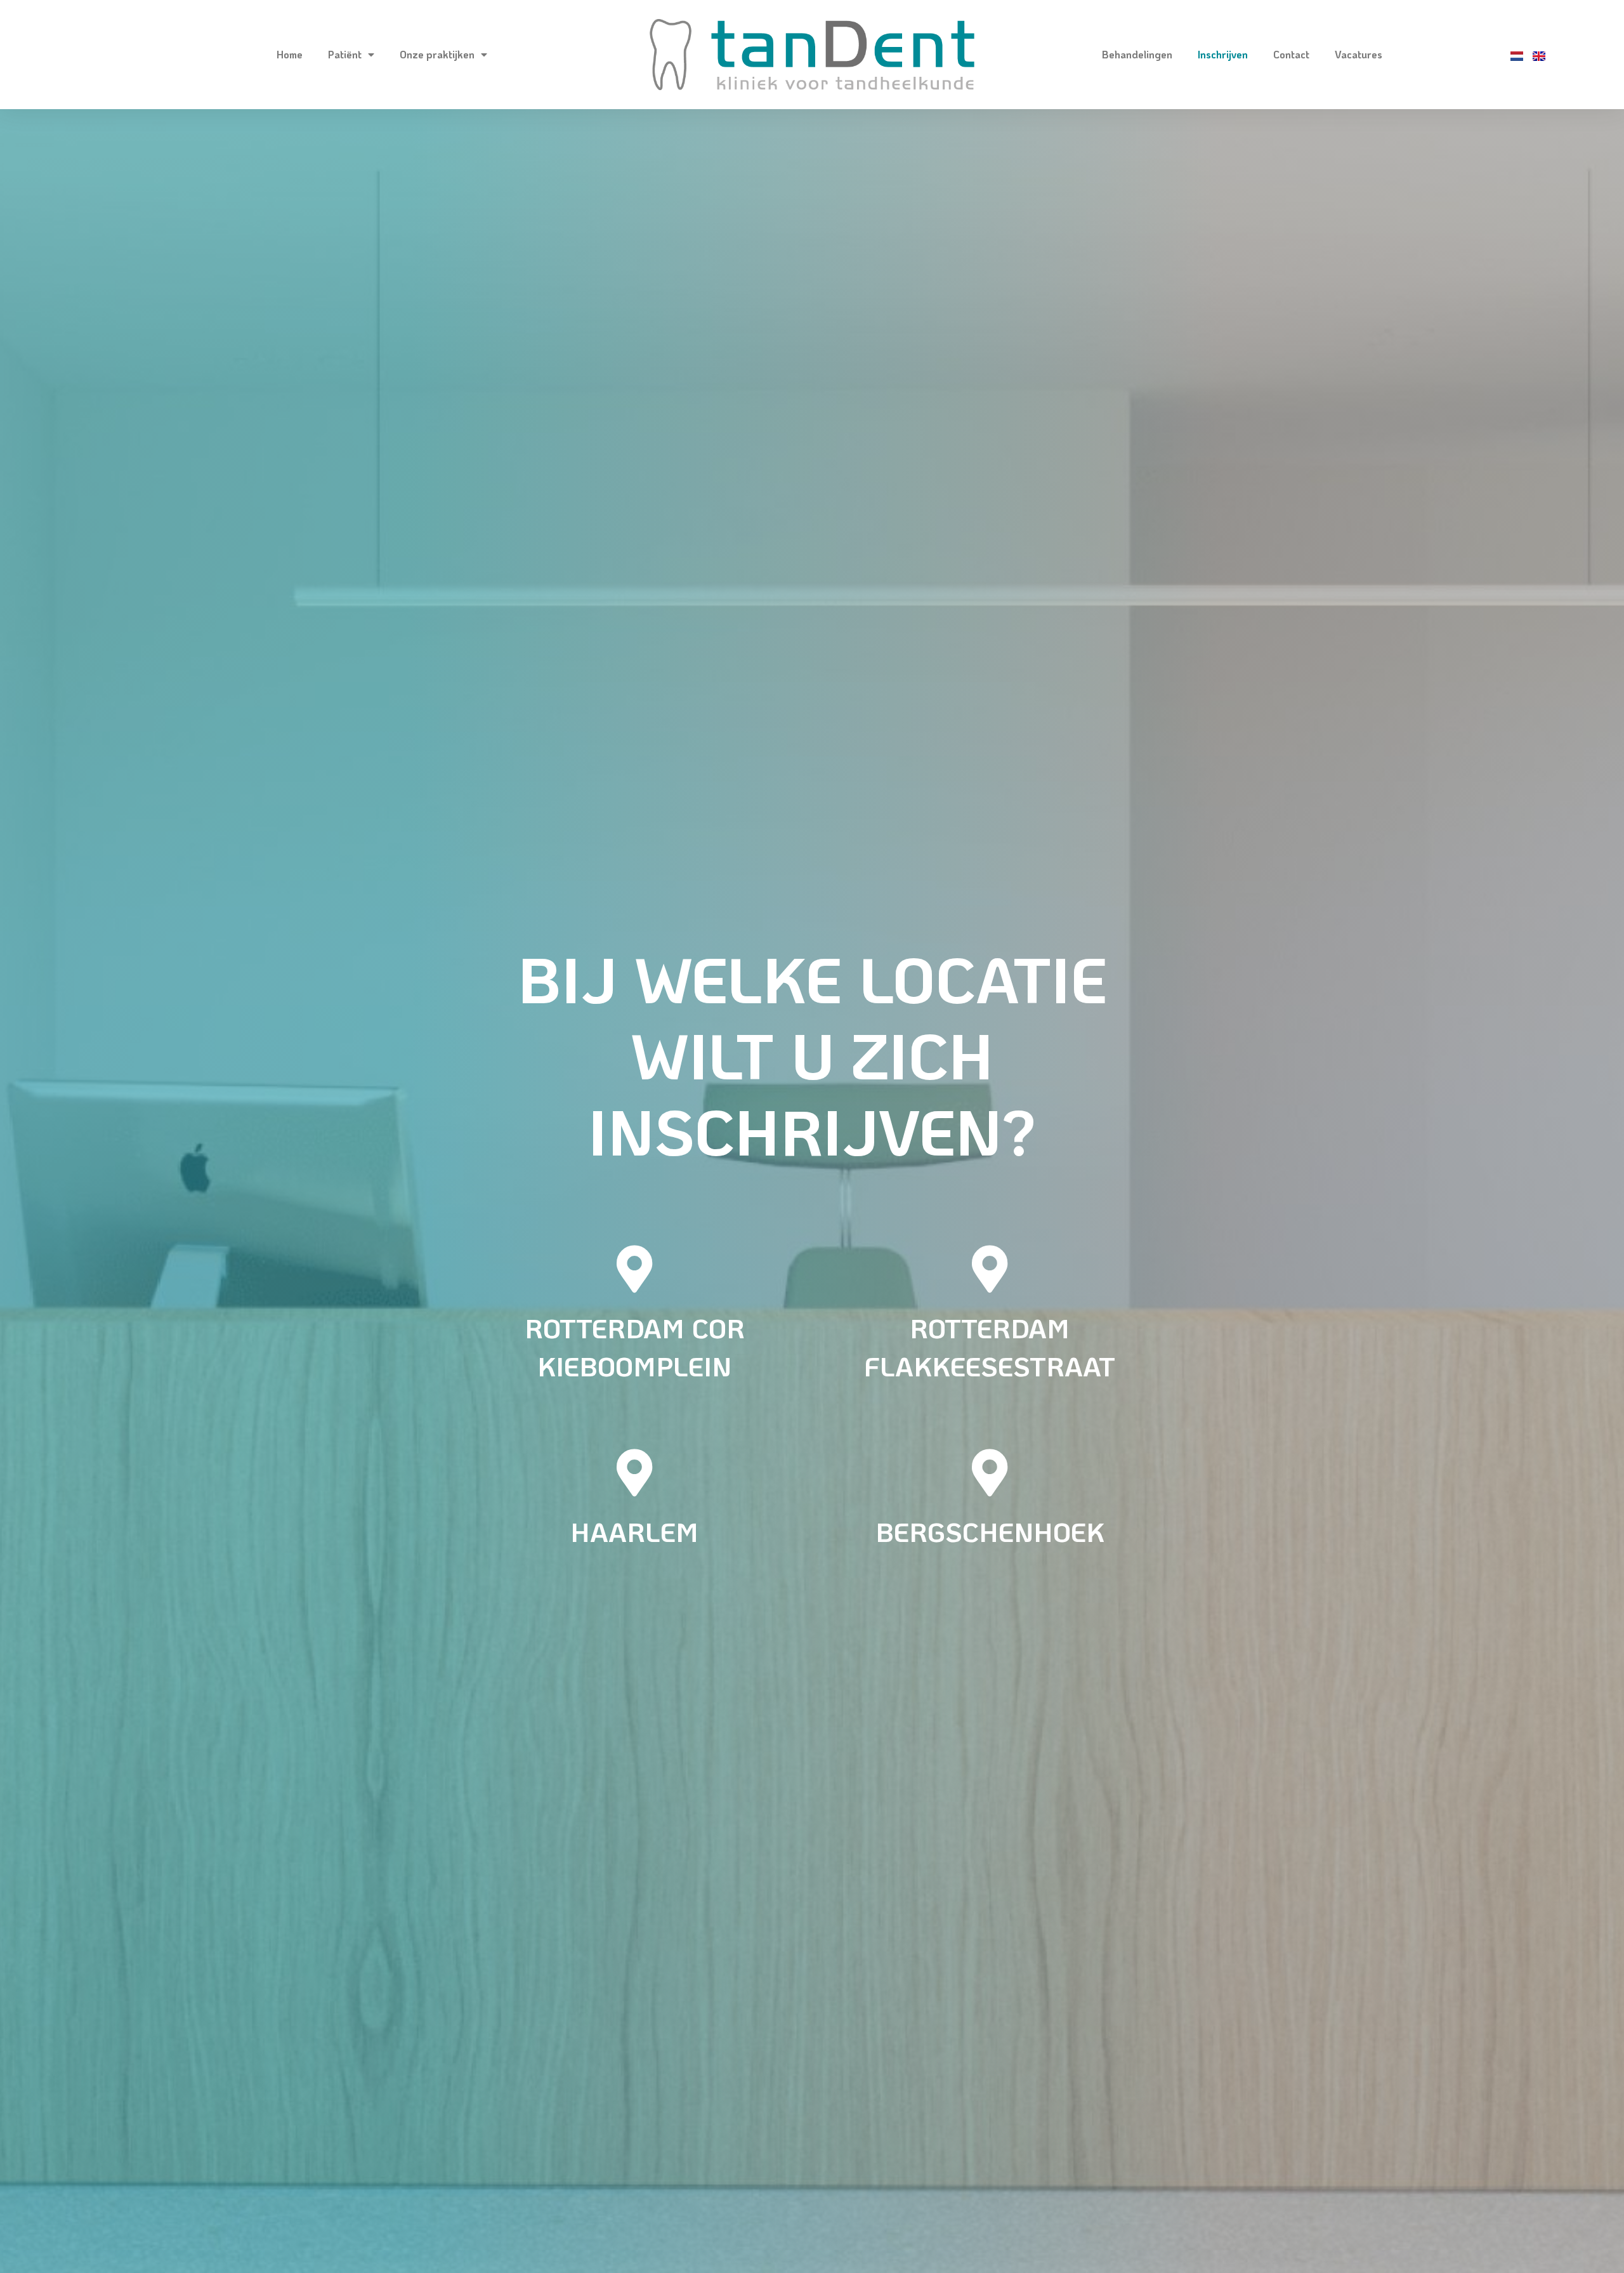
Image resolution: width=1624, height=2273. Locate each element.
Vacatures (1359, 54)
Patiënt (345, 54)
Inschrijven (1223, 54)
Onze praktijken (437, 54)
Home (290, 54)
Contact (1291, 54)
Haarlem (634, 1532)
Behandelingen (1137, 54)
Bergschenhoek (990, 1532)
